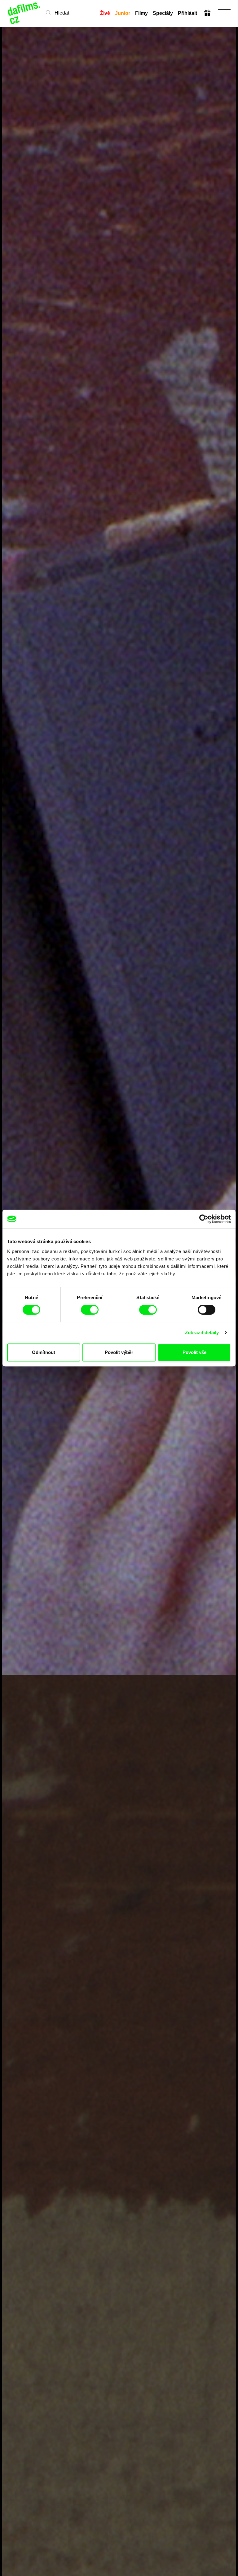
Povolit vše (194, 1352)
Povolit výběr (119, 1352)
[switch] (90, 1310)
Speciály (163, 13)
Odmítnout (44, 1352)
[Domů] (24, 13)
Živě (105, 13)
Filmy (141, 13)
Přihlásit (187, 13)
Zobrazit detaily (202, 1332)
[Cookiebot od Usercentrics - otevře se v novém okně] (204, 1219)
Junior (123, 13)
